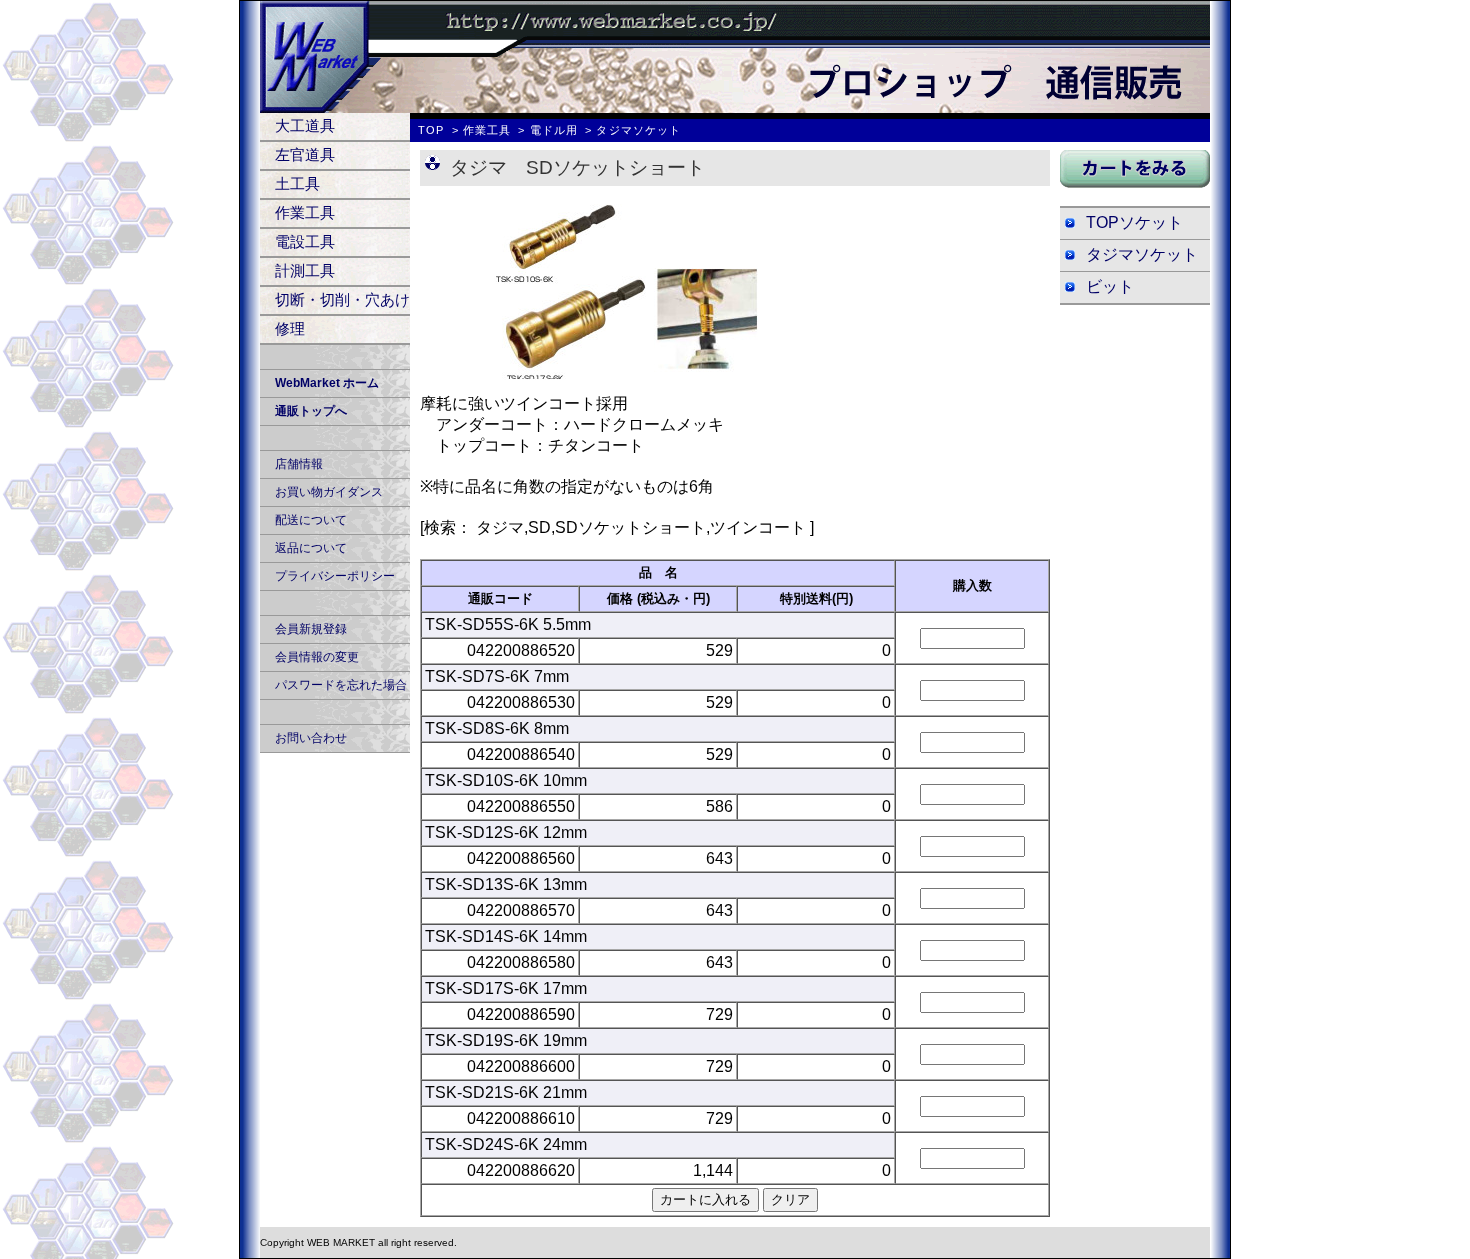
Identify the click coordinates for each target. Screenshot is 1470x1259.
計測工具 (305, 270)
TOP (431, 130)
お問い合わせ (311, 738)
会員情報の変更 (317, 657)
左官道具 (305, 154)
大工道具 (305, 125)
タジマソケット (1142, 254)
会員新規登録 (311, 629)
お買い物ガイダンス (329, 492)
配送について (311, 520)
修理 (290, 328)
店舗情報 (299, 464)
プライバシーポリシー (335, 576)
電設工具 (305, 241)
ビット (1110, 286)
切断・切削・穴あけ (342, 299)
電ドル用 (554, 130)
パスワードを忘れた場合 (341, 685)
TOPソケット (1134, 222)
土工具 (297, 183)
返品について (311, 548)
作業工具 (305, 212)
